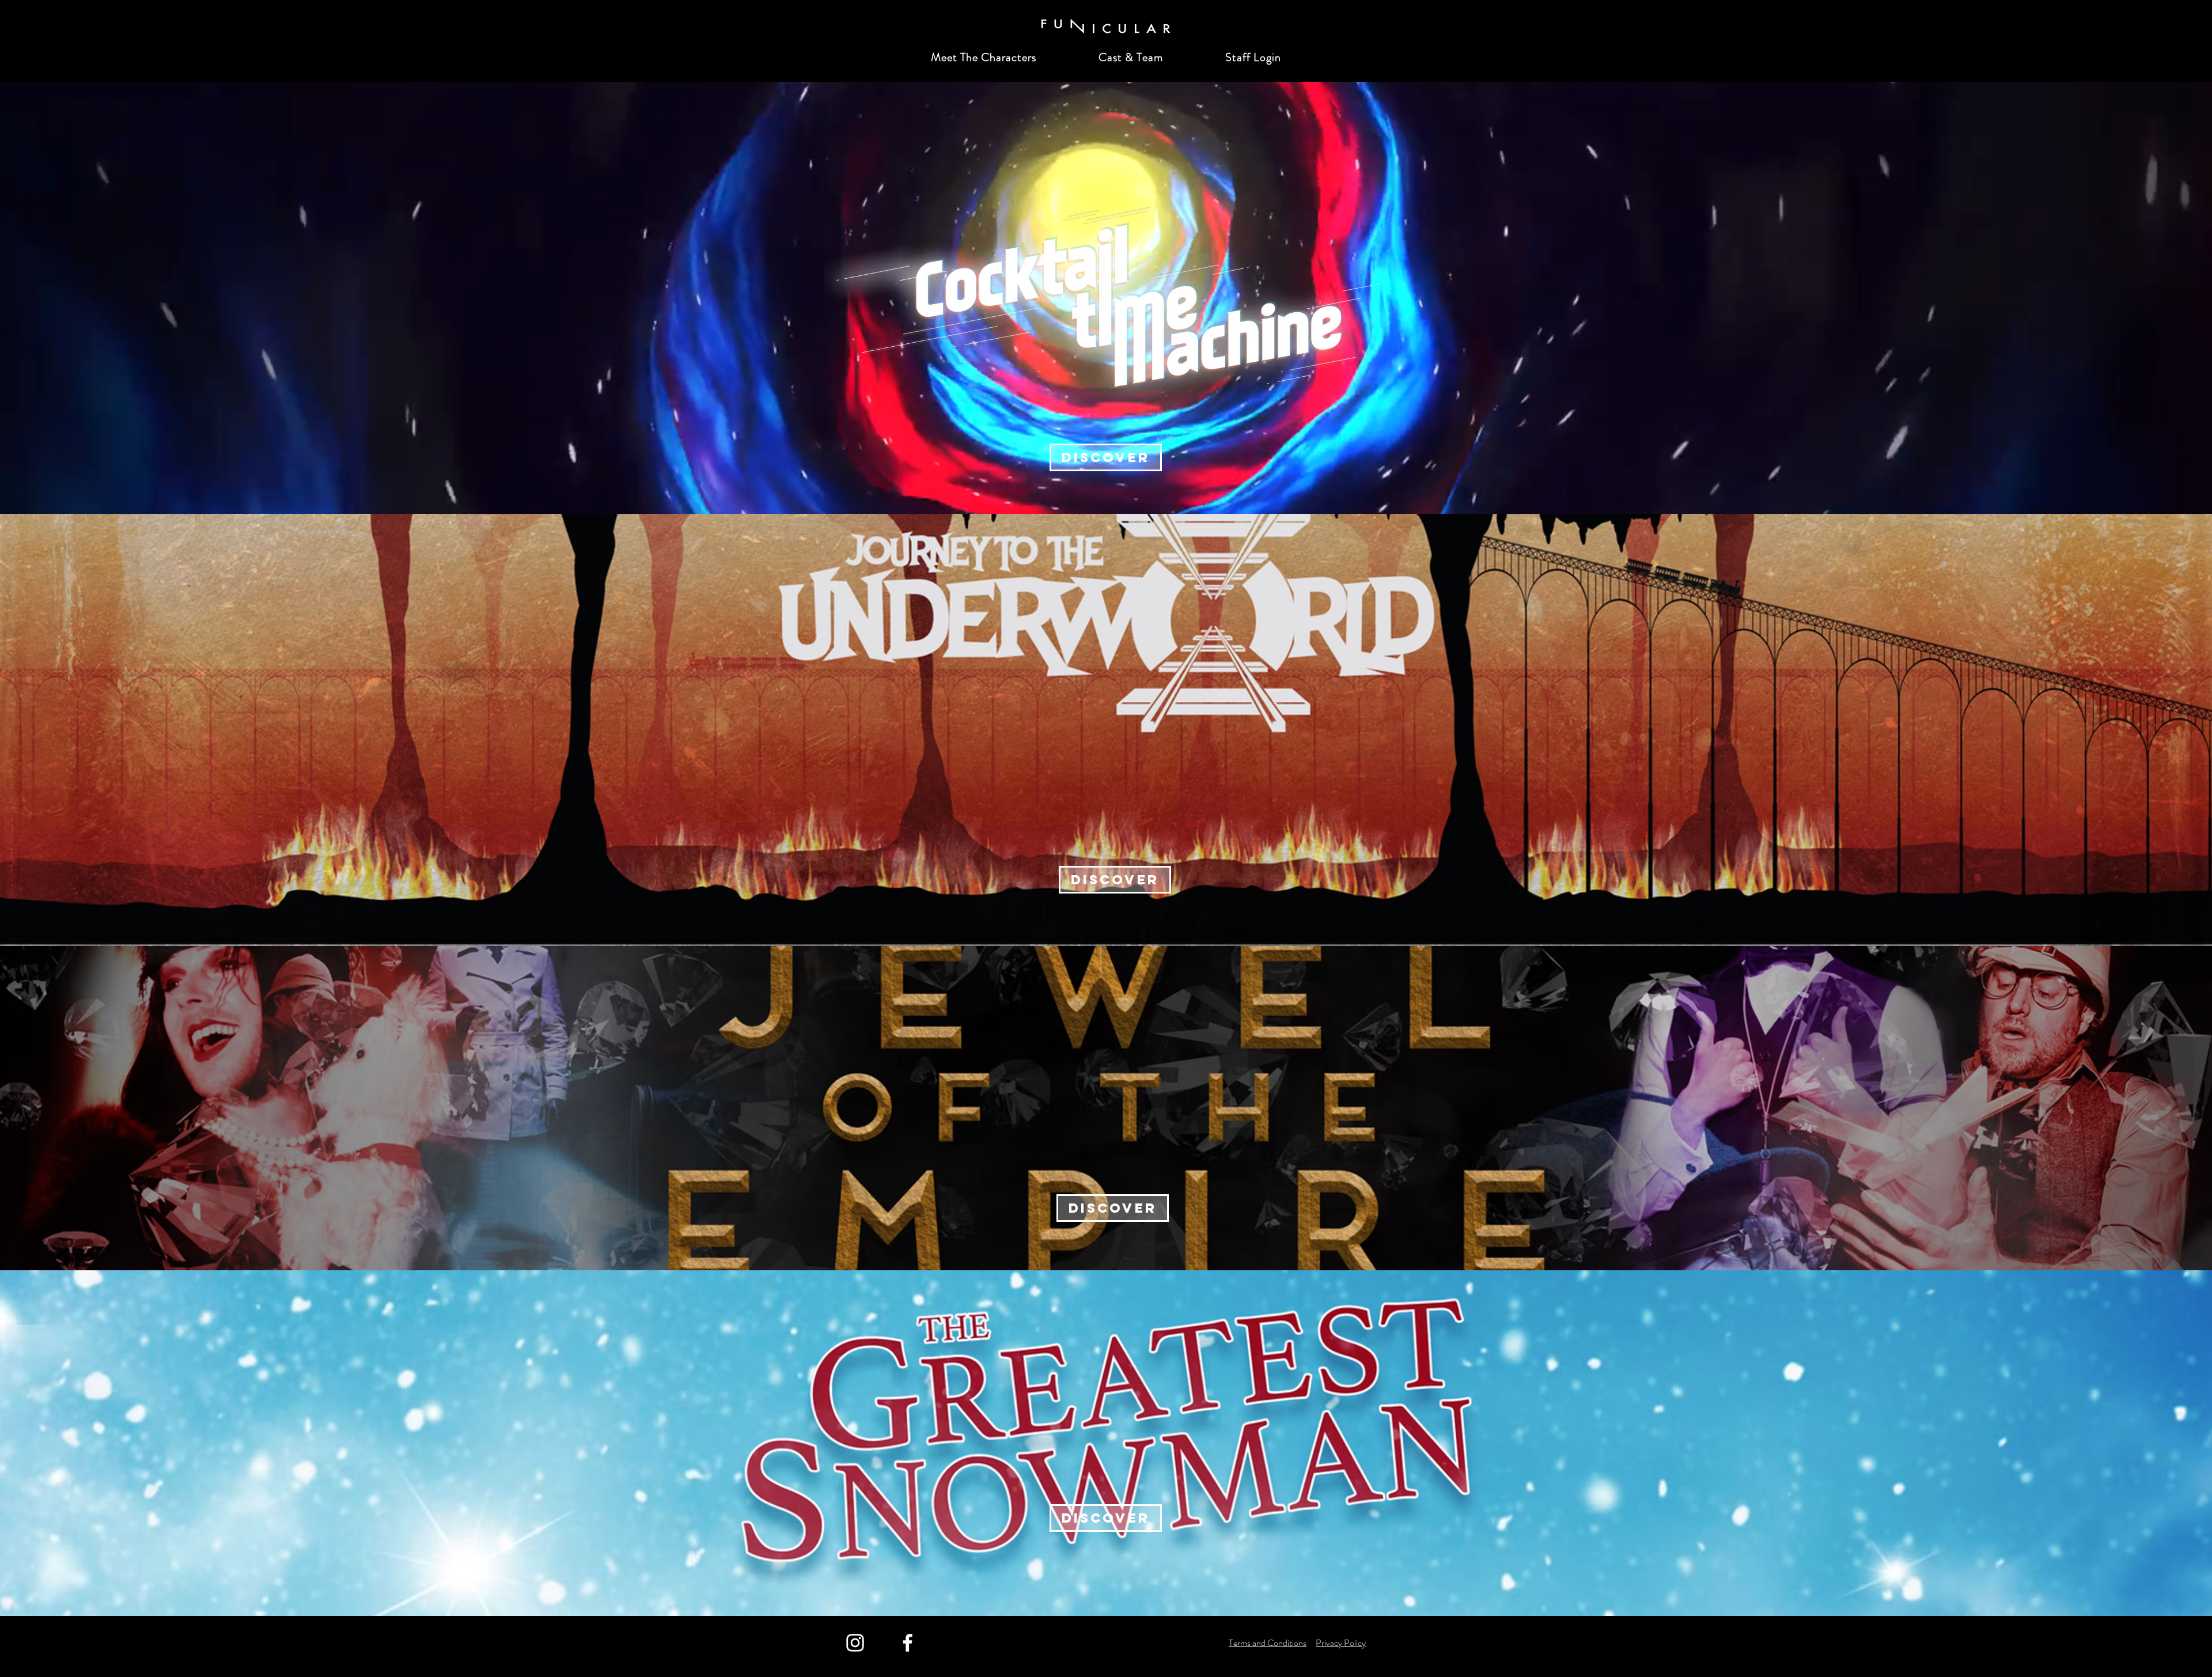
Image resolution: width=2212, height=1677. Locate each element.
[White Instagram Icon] (855, 1643)
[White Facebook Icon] (908, 1643)
